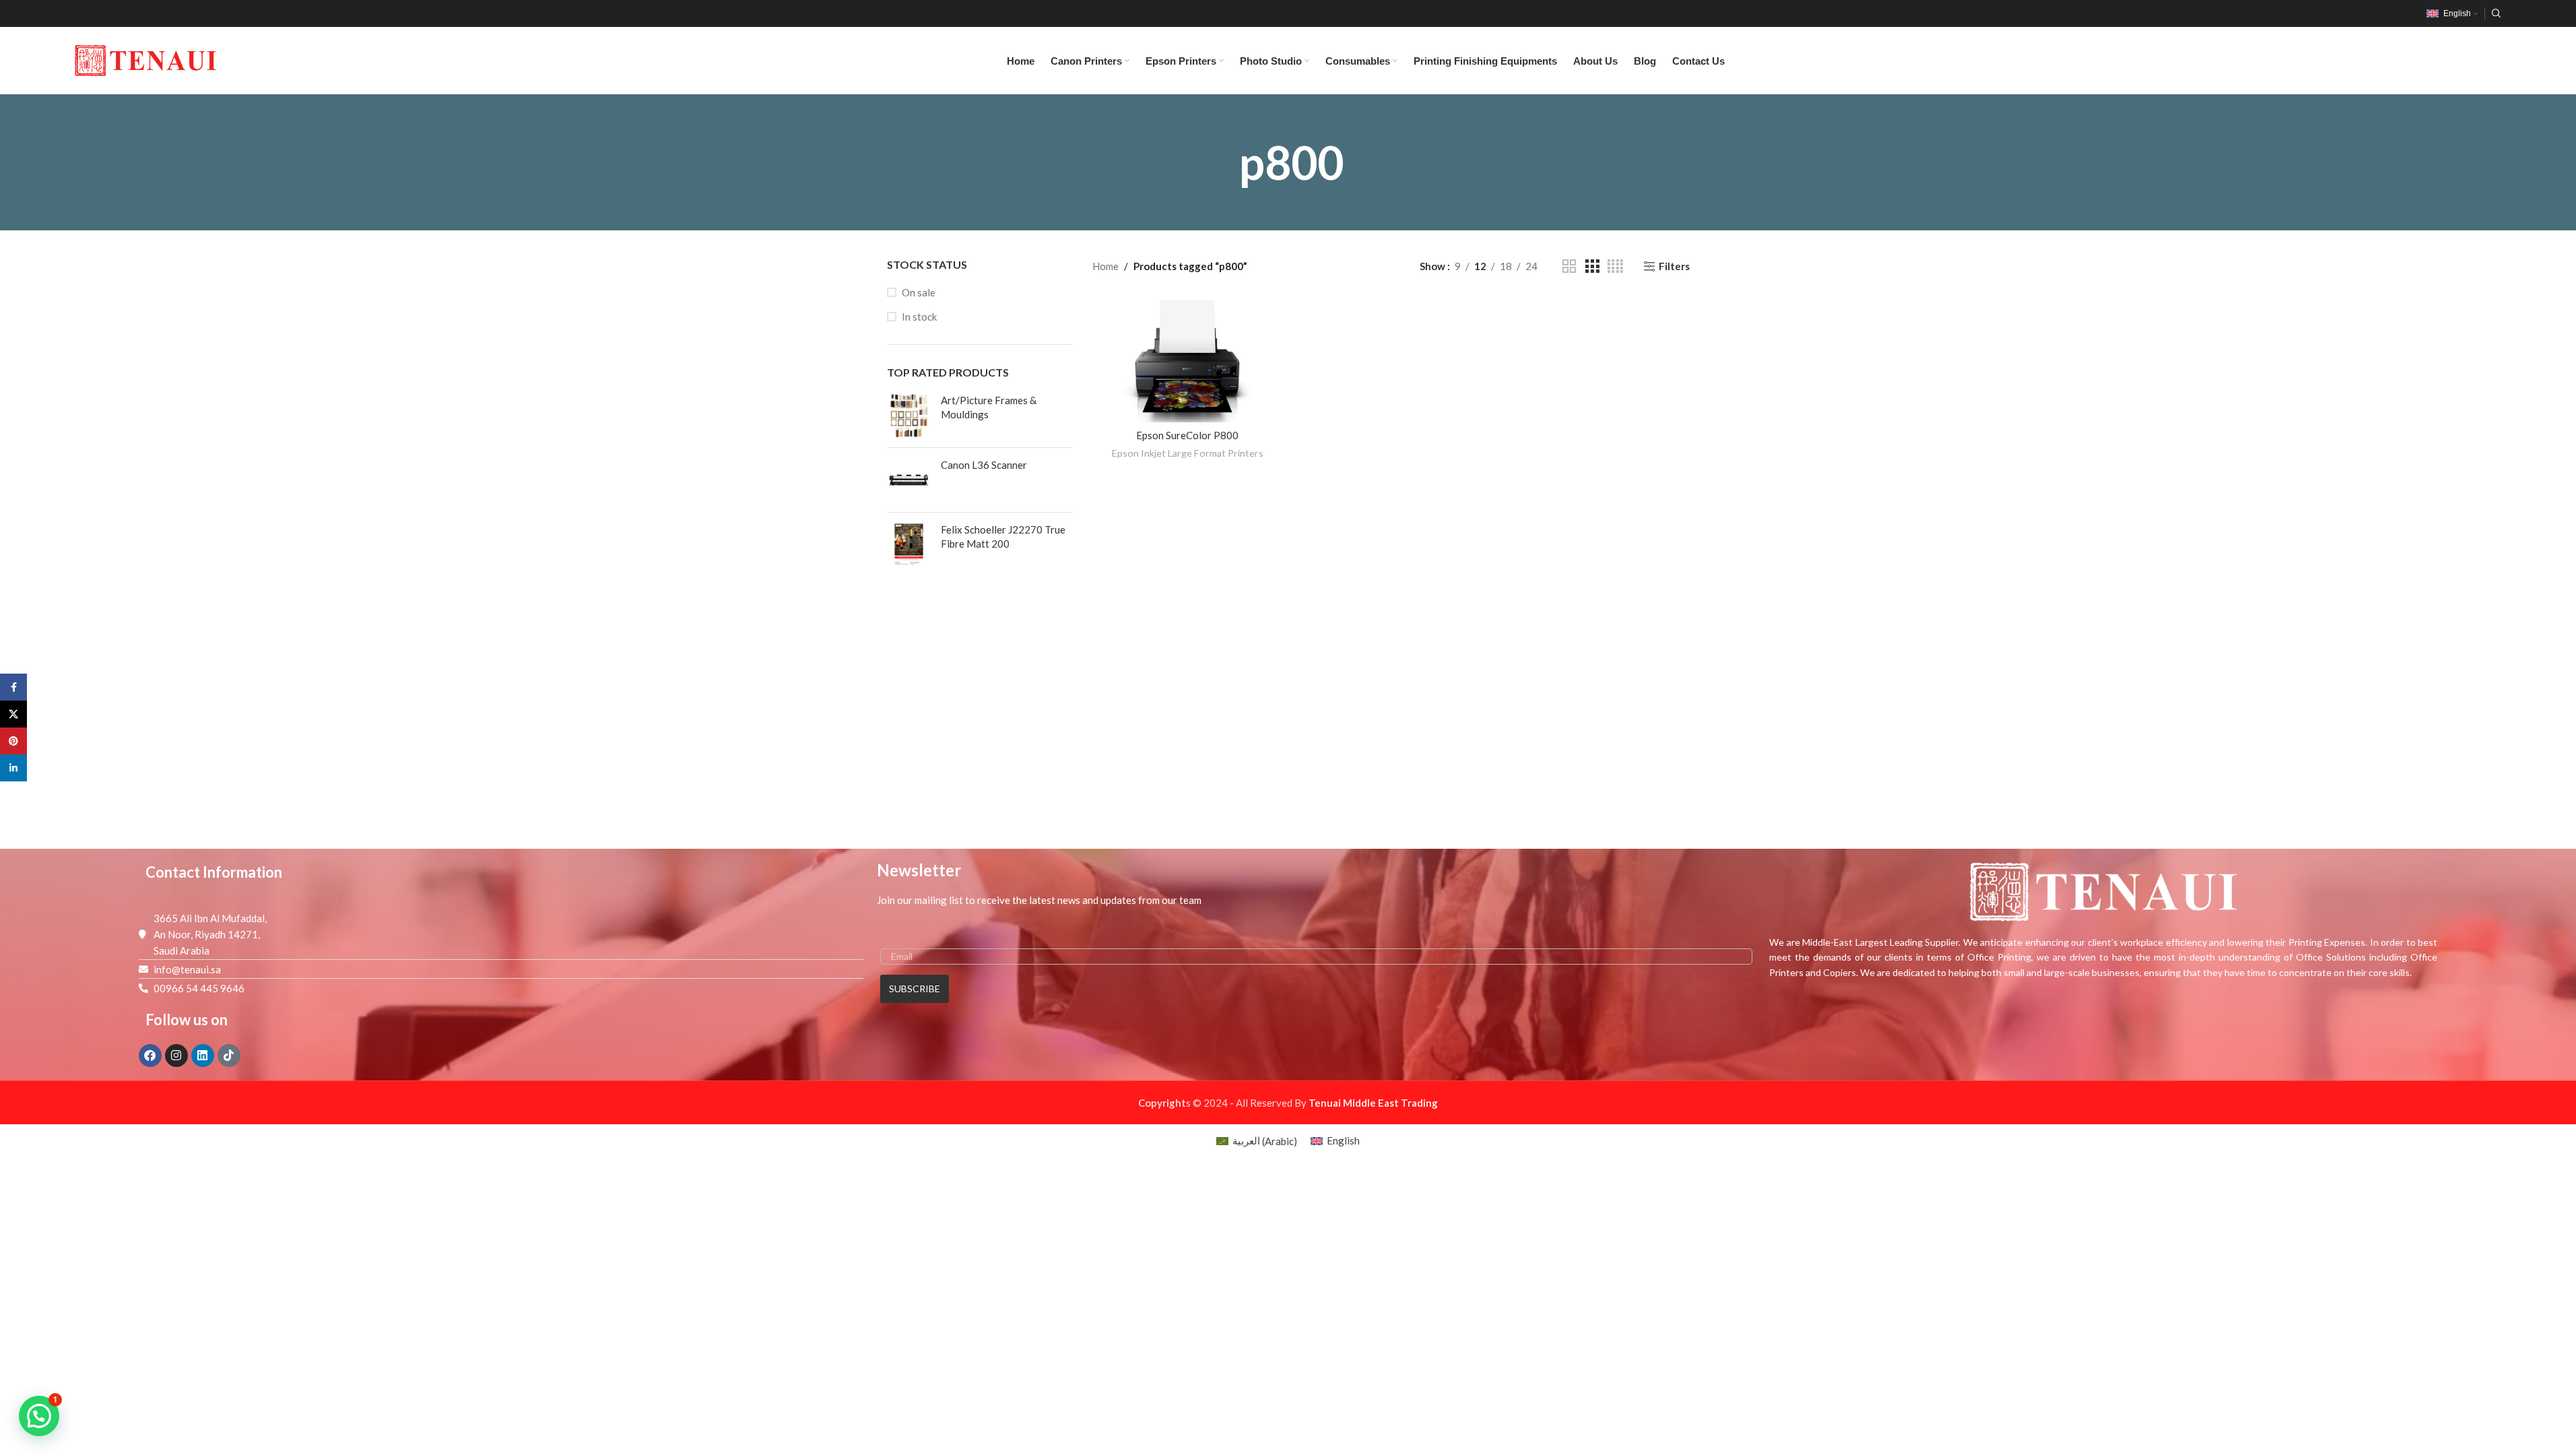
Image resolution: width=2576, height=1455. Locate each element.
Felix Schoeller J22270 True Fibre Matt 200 (1003, 537)
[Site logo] (145, 59)
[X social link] (13, 714)
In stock (919, 317)
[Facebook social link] (13, 687)
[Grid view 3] (1592, 266)
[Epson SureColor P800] (1187, 359)
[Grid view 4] (1615, 266)
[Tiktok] (229, 1056)
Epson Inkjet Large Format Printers (1188, 453)
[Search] (2497, 13)
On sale (919, 292)
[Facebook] (150, 1056)
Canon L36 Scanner (984, 465)
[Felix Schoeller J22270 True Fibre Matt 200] (909, 545)
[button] (39, 1416)
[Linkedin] (203, 1056)
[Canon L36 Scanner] (909, 480)
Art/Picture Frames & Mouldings (989, 407)
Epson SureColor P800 (1187, 435)
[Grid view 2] (1569, 266)
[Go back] (1216, 162)
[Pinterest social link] (13, 741)
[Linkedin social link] (13, 768)
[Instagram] (176, 1056)
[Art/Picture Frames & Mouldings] (909, 415)
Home (1105, 266)
